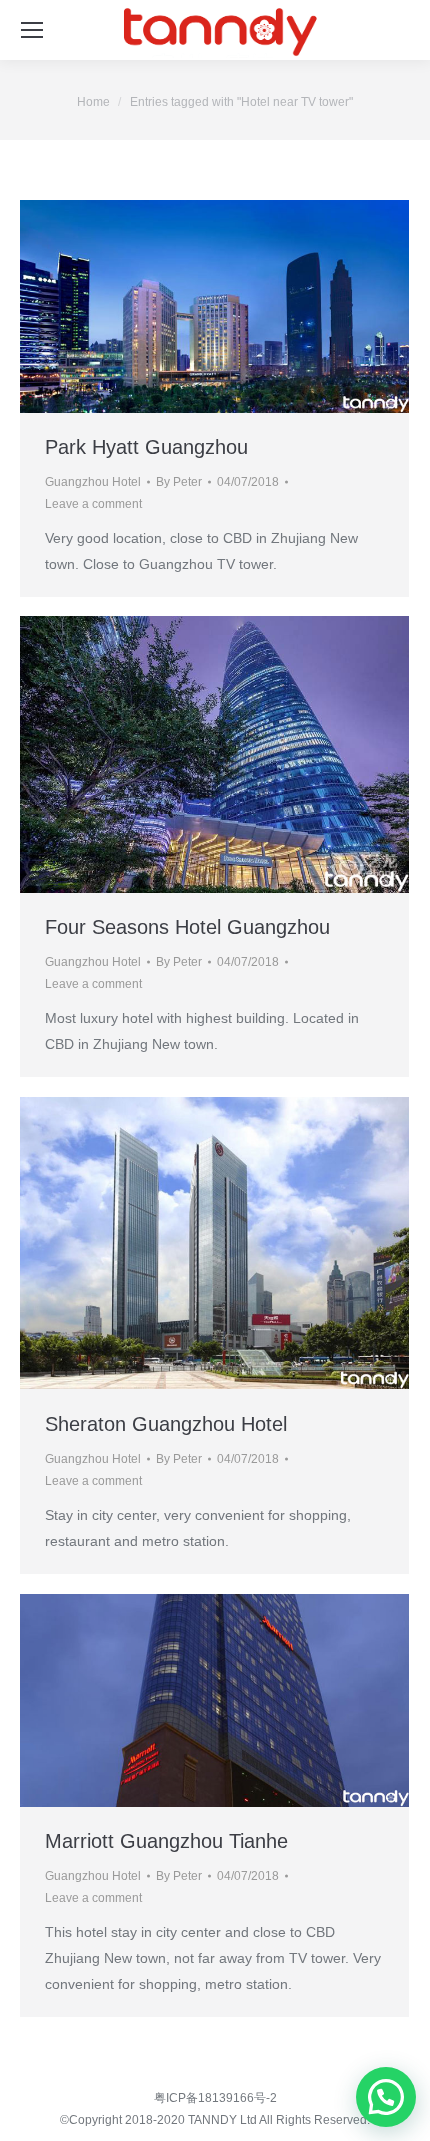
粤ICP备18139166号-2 (215, 2098)
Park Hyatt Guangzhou (146, 447)
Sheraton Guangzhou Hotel (166, 1424)
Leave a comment (93, 504)
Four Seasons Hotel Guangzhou (187, 927)
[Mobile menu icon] (32, 30)
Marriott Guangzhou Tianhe (166, 1841)
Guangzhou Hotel (93, 482)
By (179, 482)
